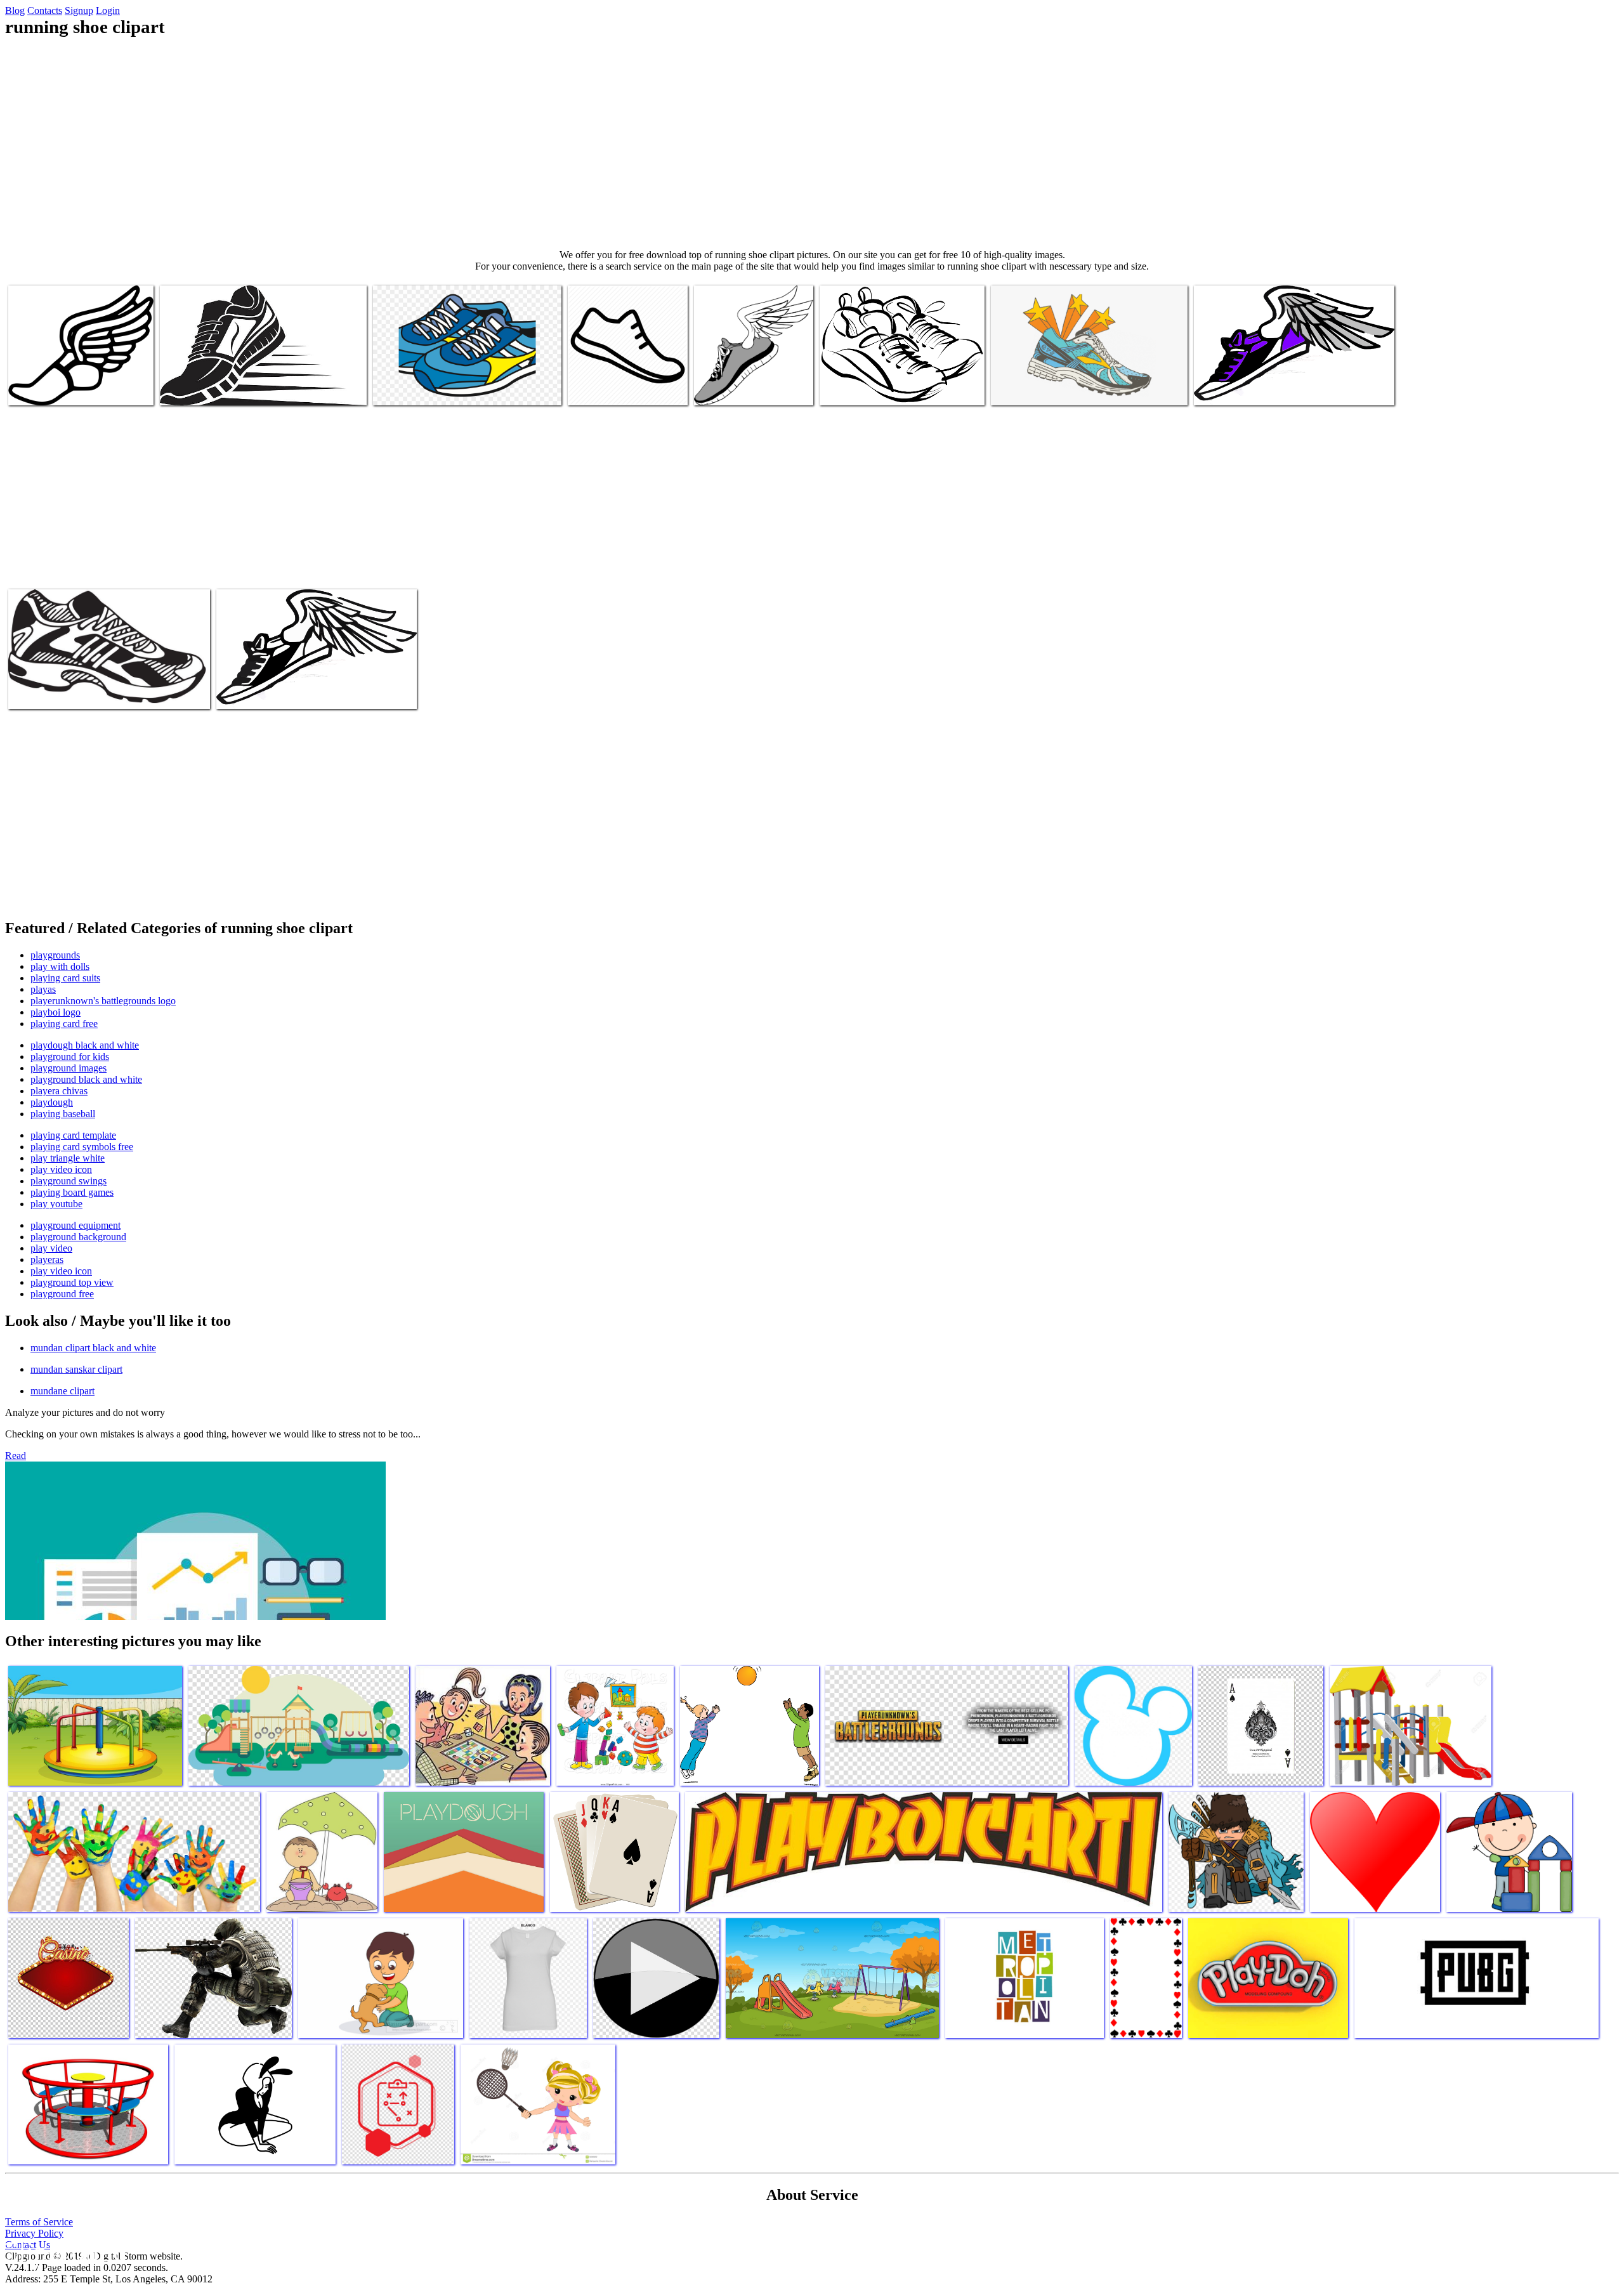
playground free (62, 1294)
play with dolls (60, 966)
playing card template (73, 1135)
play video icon (61, 1169)
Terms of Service (39, 2222)
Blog (15, 10)
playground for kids (70, 1057)
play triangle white (68, 1158)
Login (108, 10)
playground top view (72, 1282)
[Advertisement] (812, 143)
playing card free (64, 1024)
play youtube (56, 1204)
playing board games (72, 1192)
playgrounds (55, 955)
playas (43, 989)
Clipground (63, 2252)
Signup (79, 10)
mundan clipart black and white (93, 1348)
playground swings (69, 1181)
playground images (69, 1068)
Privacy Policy (34, 2233)
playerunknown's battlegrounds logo (103, 1001)
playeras (47, 1259)
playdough (52, 1102)
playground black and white (86, 1079)
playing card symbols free (82, 1147)
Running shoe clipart (49, 388)
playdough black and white (85, 1045)
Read (16, 1456)
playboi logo (56, 1012)
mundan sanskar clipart (76, 1369)
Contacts (45, 10)
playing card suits (65, 978)
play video (51, 1248)
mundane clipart (62, 1391)
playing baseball (63, 1114)
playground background (78, 1237)
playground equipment (75, 1225)
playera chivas (59, 1091)
